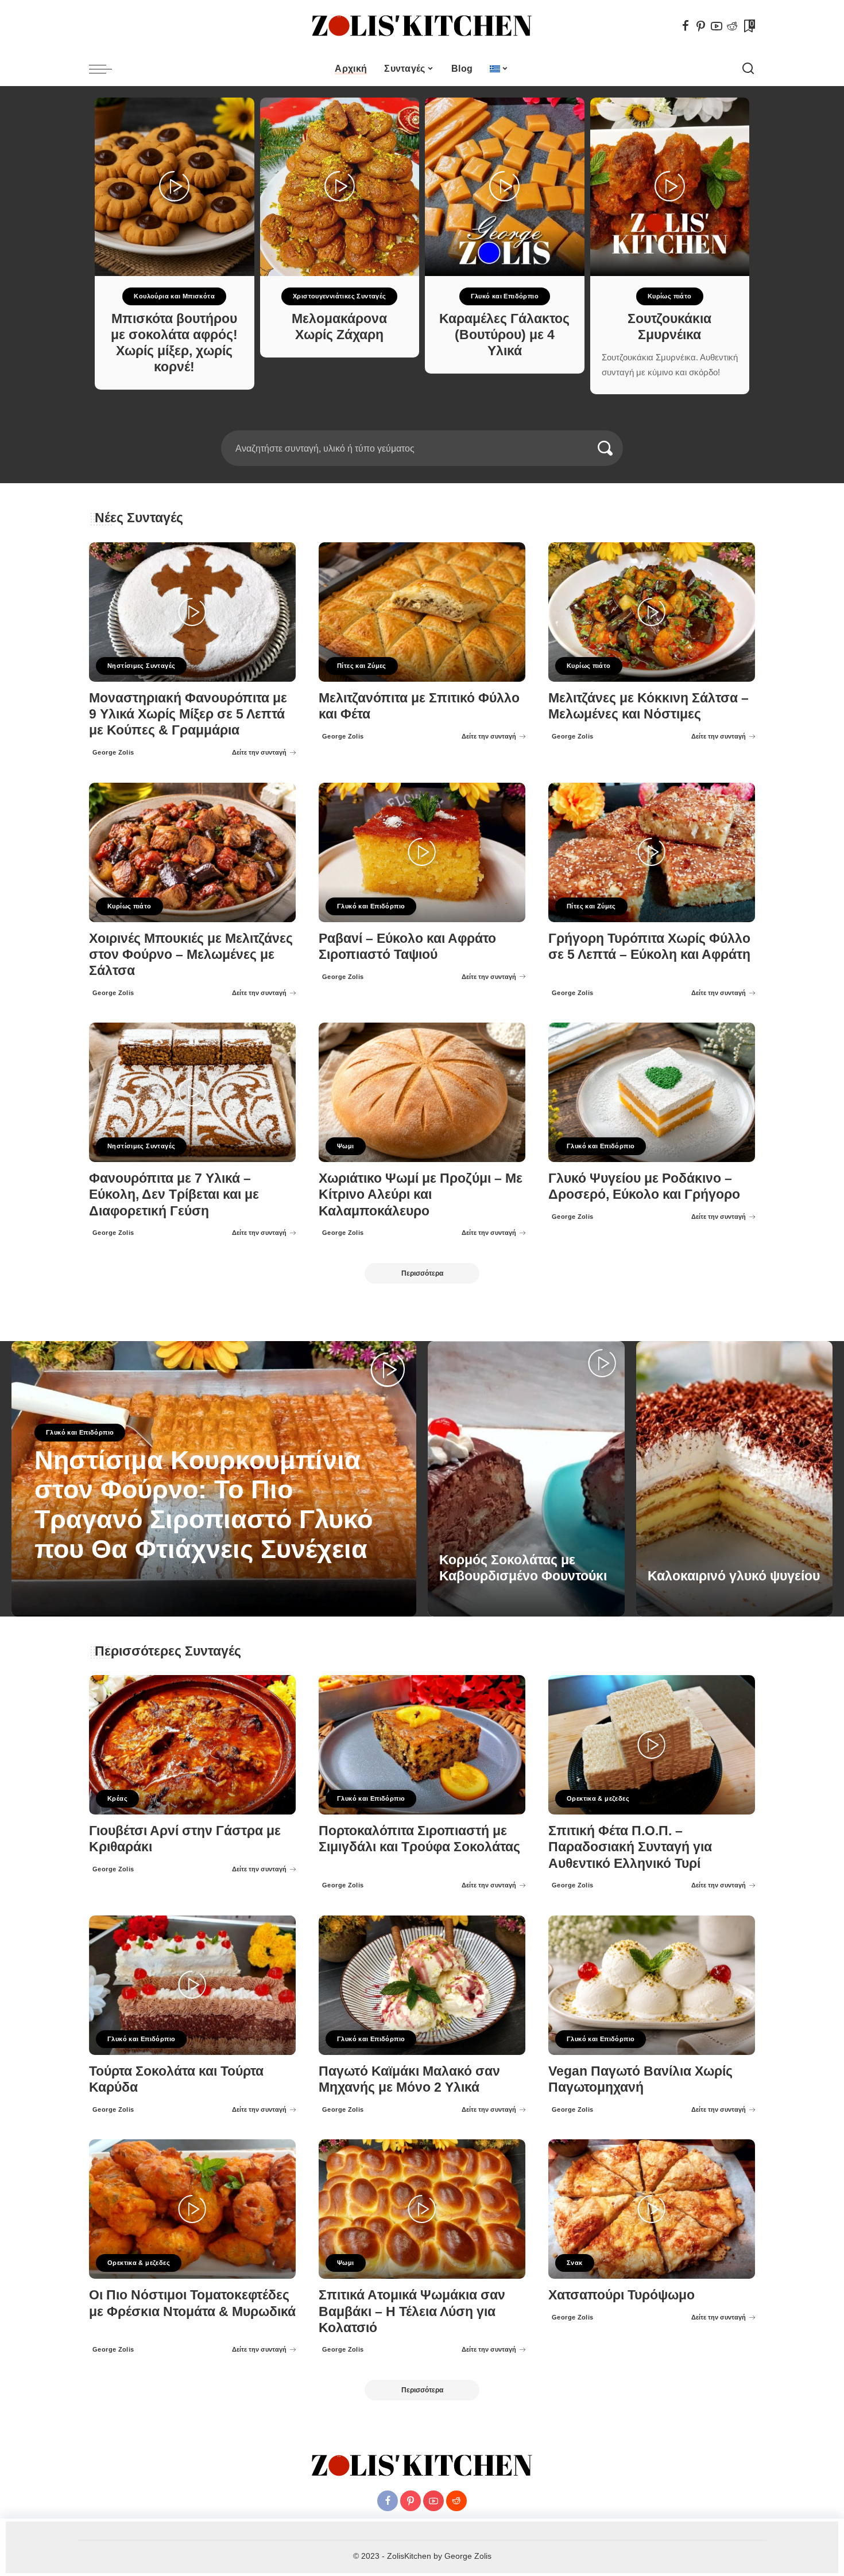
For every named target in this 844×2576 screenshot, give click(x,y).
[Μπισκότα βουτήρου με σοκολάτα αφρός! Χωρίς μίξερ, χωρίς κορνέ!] (175, 187)
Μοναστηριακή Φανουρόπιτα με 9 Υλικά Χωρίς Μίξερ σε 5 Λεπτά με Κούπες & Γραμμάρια (188, 714)
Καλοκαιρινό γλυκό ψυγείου (734, 1576)
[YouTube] (717, 26)
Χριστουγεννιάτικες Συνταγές (339, 296)
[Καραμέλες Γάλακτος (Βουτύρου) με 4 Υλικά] (505, 187)
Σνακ (575, 2263)
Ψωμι (346, 1146)
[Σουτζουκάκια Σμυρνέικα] (670, 187)
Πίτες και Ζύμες (362, 666)
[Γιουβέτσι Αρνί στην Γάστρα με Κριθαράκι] (192, 1745)
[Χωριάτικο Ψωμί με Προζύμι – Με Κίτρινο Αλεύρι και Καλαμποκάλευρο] (422, 1092)
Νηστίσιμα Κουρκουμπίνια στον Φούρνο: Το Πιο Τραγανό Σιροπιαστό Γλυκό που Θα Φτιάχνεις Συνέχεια (204, 1505)
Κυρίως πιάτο (670, 296)
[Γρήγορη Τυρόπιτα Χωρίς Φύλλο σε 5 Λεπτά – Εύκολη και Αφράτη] (652, 852)
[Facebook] (686, 26)
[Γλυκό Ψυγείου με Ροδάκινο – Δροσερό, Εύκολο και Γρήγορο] (652, 1092)
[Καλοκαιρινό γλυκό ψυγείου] (735, 1479)
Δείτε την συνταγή (259, 752)
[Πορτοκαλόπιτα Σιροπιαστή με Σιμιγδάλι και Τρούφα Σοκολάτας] (422, 1745)
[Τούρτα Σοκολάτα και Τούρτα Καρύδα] (192, 1985)
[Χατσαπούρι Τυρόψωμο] (652, 2209)
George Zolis (113, 752)
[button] (415, 423)
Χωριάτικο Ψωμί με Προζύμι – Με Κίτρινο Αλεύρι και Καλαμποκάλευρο (421, 1194)
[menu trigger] (106, 69)
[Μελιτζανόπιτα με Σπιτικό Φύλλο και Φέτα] (422, 612)
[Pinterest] (701, 26)
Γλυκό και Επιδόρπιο (505, 296)
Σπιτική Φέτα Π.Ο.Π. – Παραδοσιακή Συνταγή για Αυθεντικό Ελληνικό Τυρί (630, 1847)
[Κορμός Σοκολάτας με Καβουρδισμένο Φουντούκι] (526, 1479)
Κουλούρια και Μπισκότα (174, 296)
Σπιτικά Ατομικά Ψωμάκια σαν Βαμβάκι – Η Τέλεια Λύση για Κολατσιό (412, 2311)
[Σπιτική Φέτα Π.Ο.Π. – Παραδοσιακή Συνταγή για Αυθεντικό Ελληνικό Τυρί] (652, 1745)
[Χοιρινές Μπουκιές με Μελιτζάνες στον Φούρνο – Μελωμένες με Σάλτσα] (192, 852)
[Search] (748, 69)
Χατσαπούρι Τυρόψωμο (622, 2295)
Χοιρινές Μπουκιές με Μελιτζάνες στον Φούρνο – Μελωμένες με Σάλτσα (191, 955)
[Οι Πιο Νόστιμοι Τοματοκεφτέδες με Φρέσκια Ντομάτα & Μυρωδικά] (192, 2209)
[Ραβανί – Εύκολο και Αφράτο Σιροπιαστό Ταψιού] (422, 852)
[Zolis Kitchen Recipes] (422, 26)
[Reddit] (732, 26)
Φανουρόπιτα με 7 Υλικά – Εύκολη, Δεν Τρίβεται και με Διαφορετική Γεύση (174, 1194)
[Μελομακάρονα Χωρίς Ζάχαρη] (340, 187)
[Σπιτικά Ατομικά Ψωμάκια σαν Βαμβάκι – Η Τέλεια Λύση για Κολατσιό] (422, 2209)
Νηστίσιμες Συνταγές (141, 666)
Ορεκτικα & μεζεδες (598, 1798)
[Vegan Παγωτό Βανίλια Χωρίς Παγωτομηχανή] (652, 1985)
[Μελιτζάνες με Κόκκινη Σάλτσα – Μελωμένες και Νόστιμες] (652, 612)
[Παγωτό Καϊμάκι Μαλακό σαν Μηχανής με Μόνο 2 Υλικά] (422, 1985)
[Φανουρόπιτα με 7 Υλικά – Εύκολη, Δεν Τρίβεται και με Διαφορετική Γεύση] (192, 1092)
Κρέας (117, 1798)
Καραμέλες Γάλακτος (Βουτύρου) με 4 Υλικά (504, 335)
